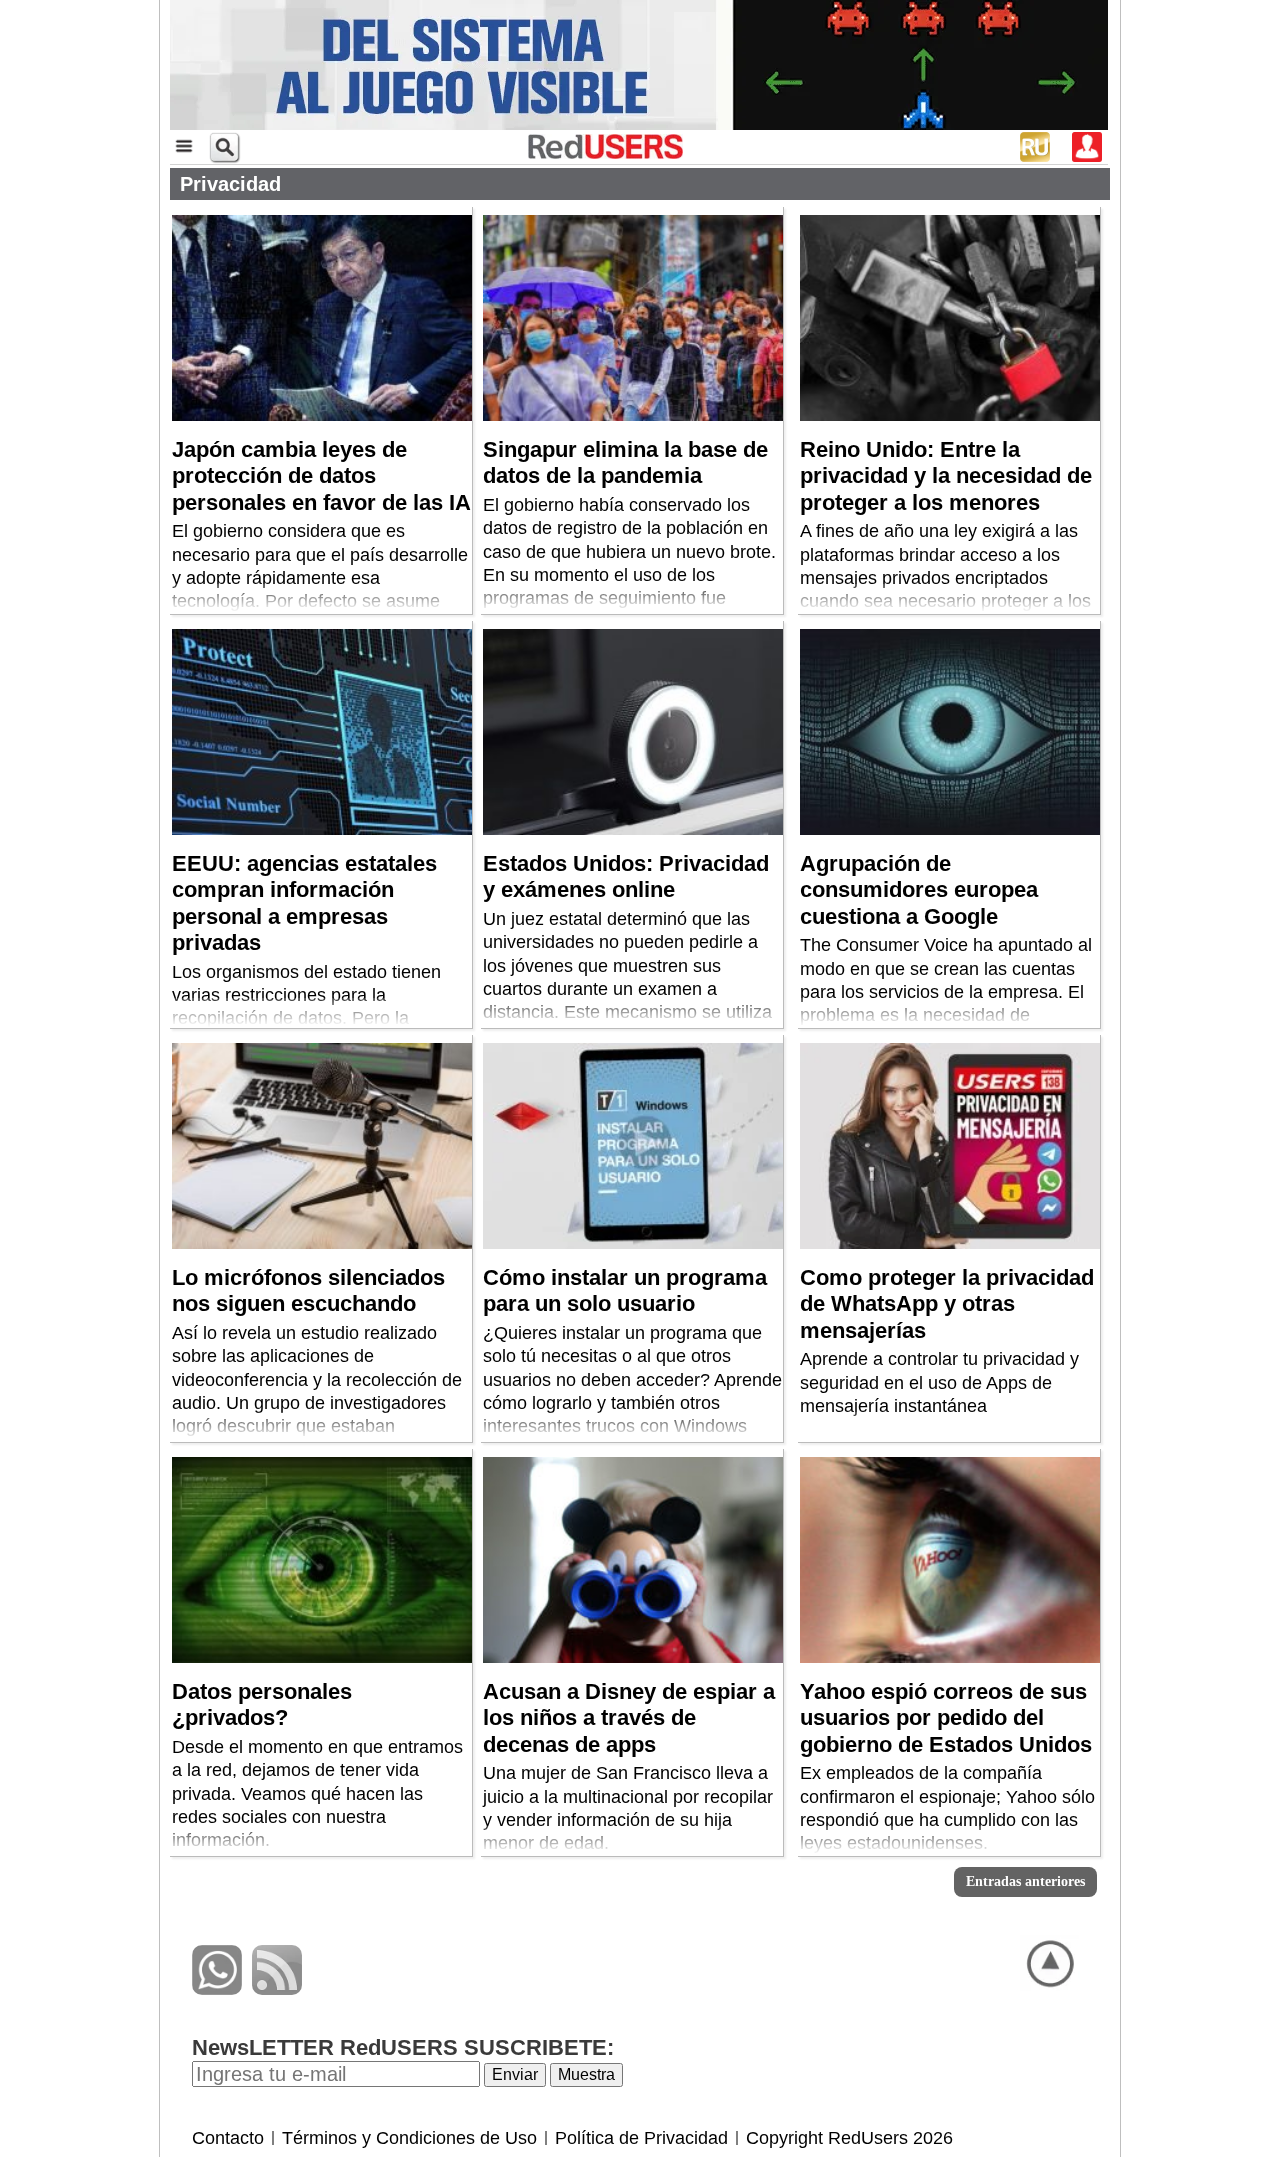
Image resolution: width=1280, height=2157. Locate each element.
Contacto (228, 2138)
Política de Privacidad (641, 2138)
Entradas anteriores (1025, 1881)
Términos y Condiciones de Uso (409, 2138)
